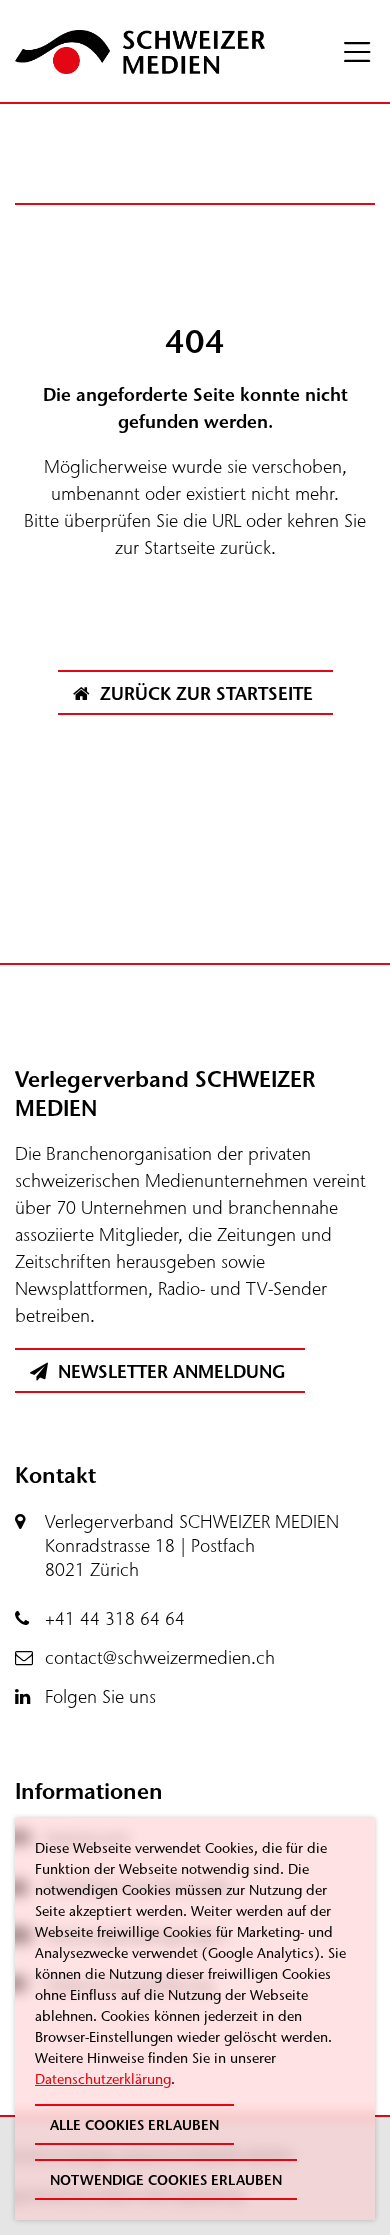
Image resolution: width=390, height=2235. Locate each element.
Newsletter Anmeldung (169, 1372)
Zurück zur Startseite (204, 694)
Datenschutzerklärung (103, 2079)
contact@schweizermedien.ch (160, 1658)
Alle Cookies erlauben (134, 2125)
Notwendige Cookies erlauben (166, 2180)
